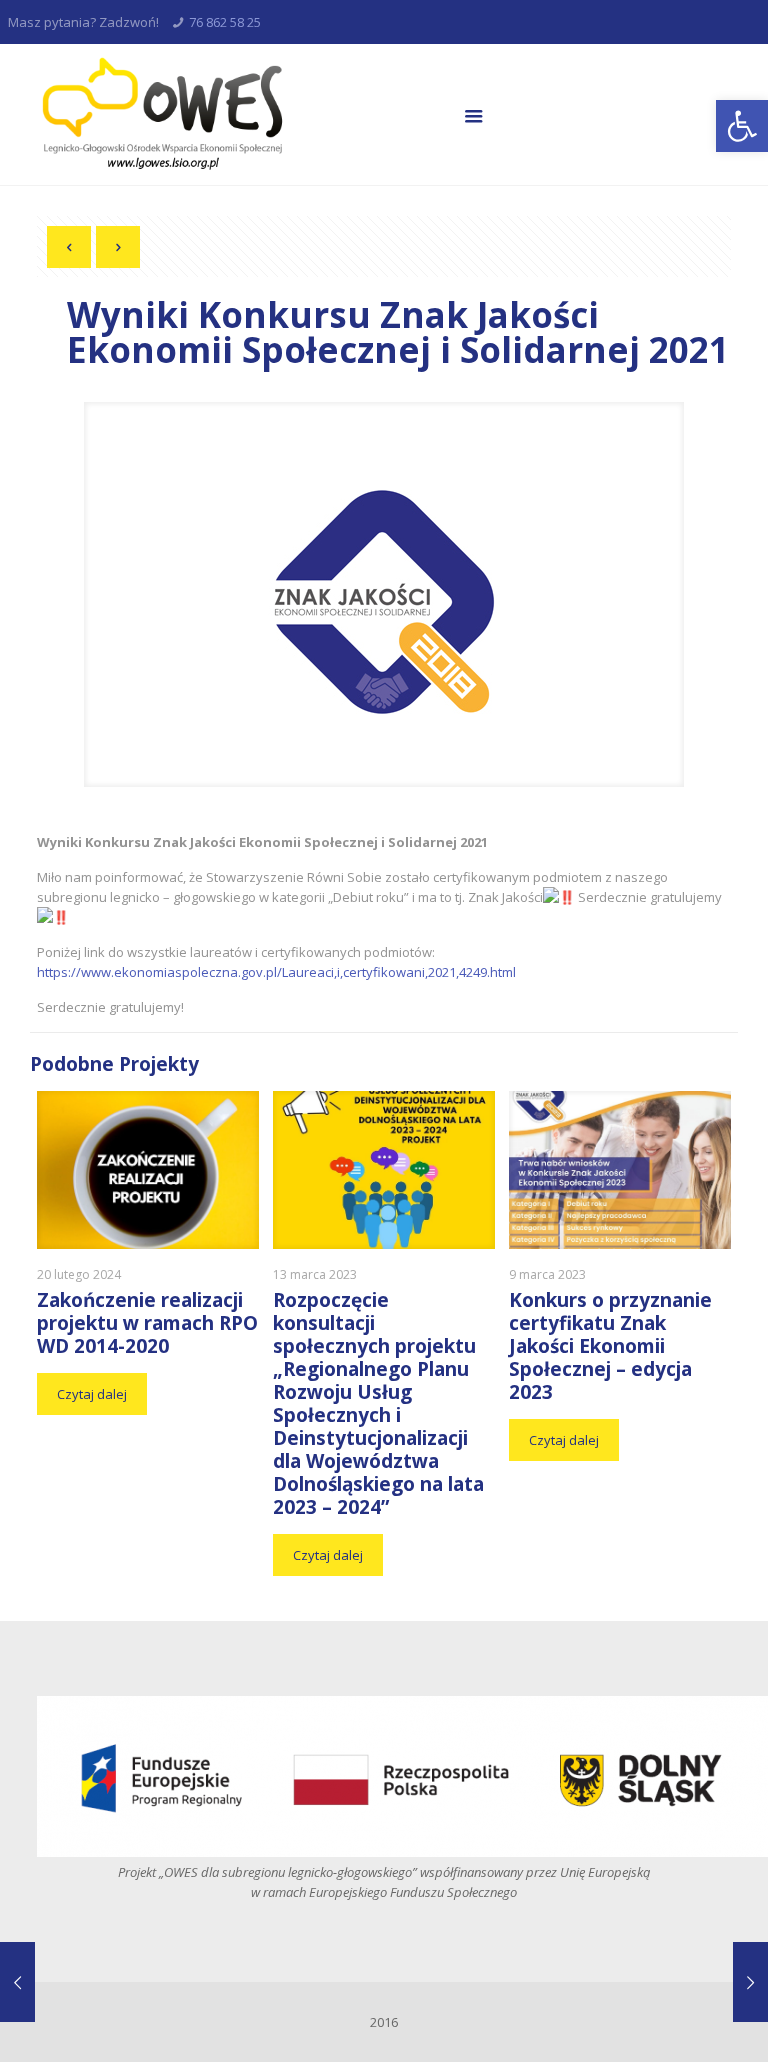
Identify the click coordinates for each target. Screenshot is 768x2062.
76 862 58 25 (225, 22)
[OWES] (160, 114)
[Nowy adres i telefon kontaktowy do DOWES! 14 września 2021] (17, 1982)
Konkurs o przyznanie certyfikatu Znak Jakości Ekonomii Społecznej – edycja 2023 (610, 1346)
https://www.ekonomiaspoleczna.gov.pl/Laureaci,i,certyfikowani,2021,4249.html (276, 972)
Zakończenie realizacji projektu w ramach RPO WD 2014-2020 (147, 1323)
